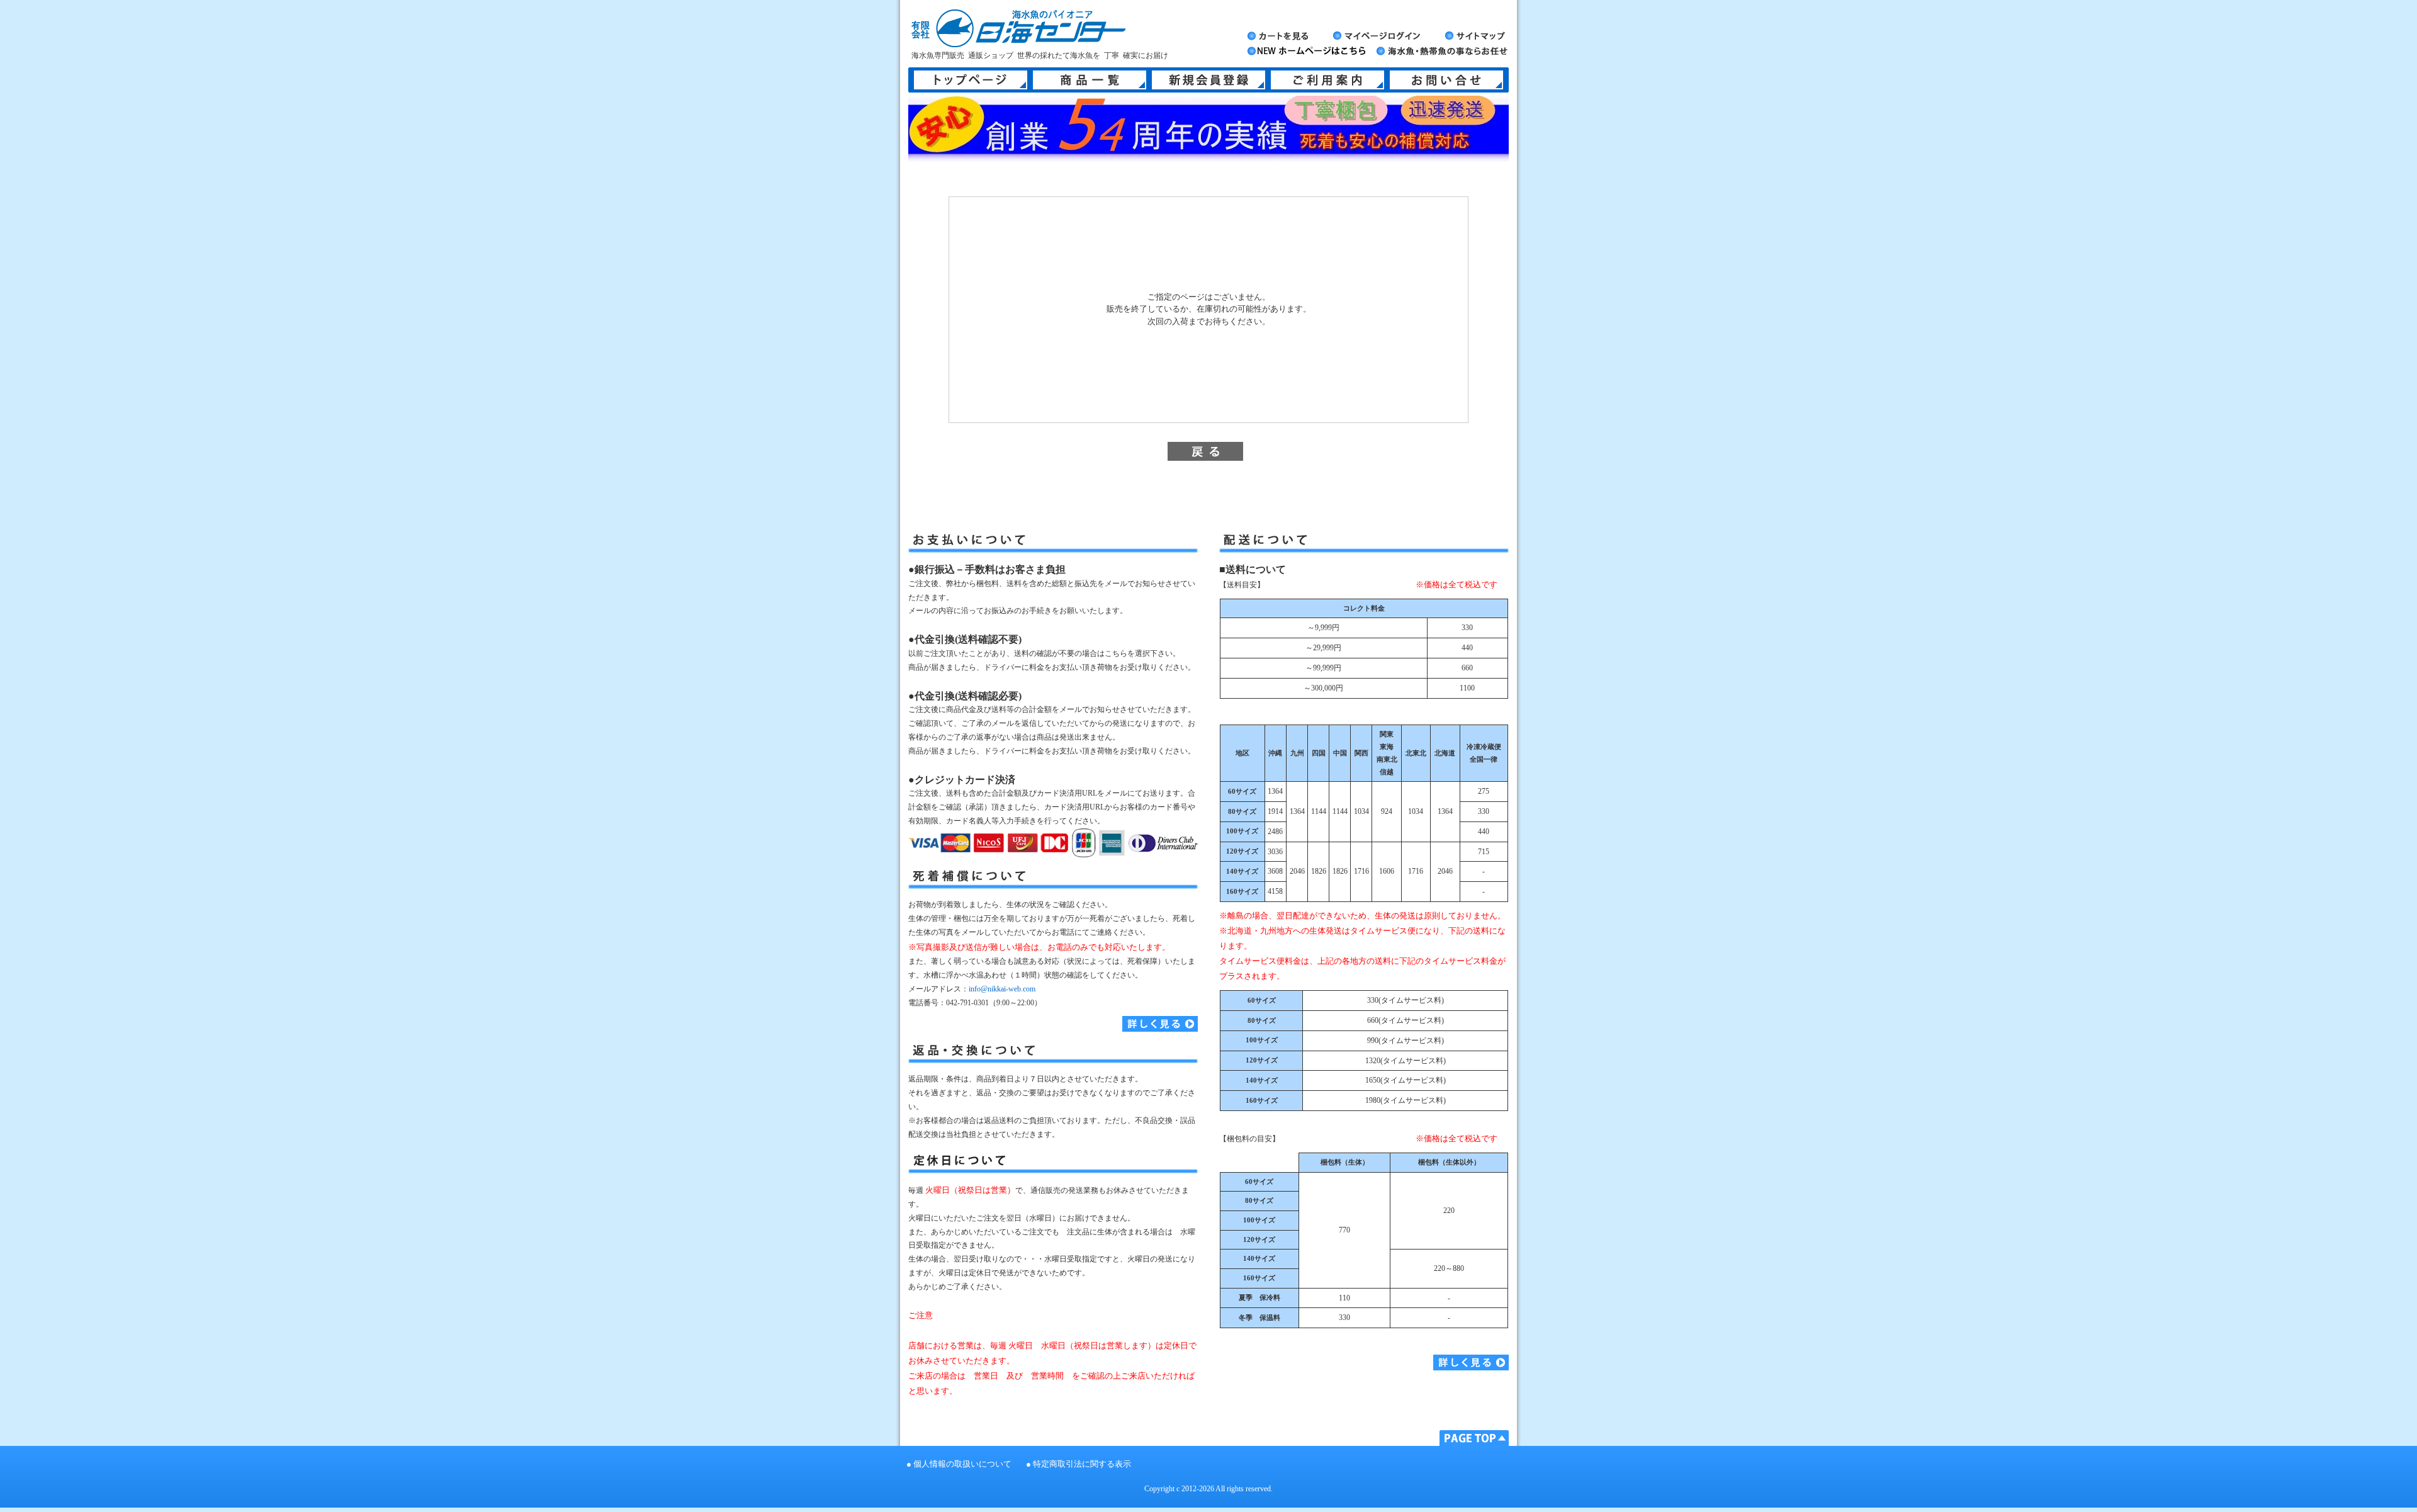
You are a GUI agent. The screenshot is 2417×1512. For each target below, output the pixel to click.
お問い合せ (1446, 80)
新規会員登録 (1208, 80)
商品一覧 (1090, 80)
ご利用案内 (1327, 80)
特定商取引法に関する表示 (1082, 1464)
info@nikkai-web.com (1002, 989)
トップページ (971, 80)
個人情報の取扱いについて (962, 1464)
